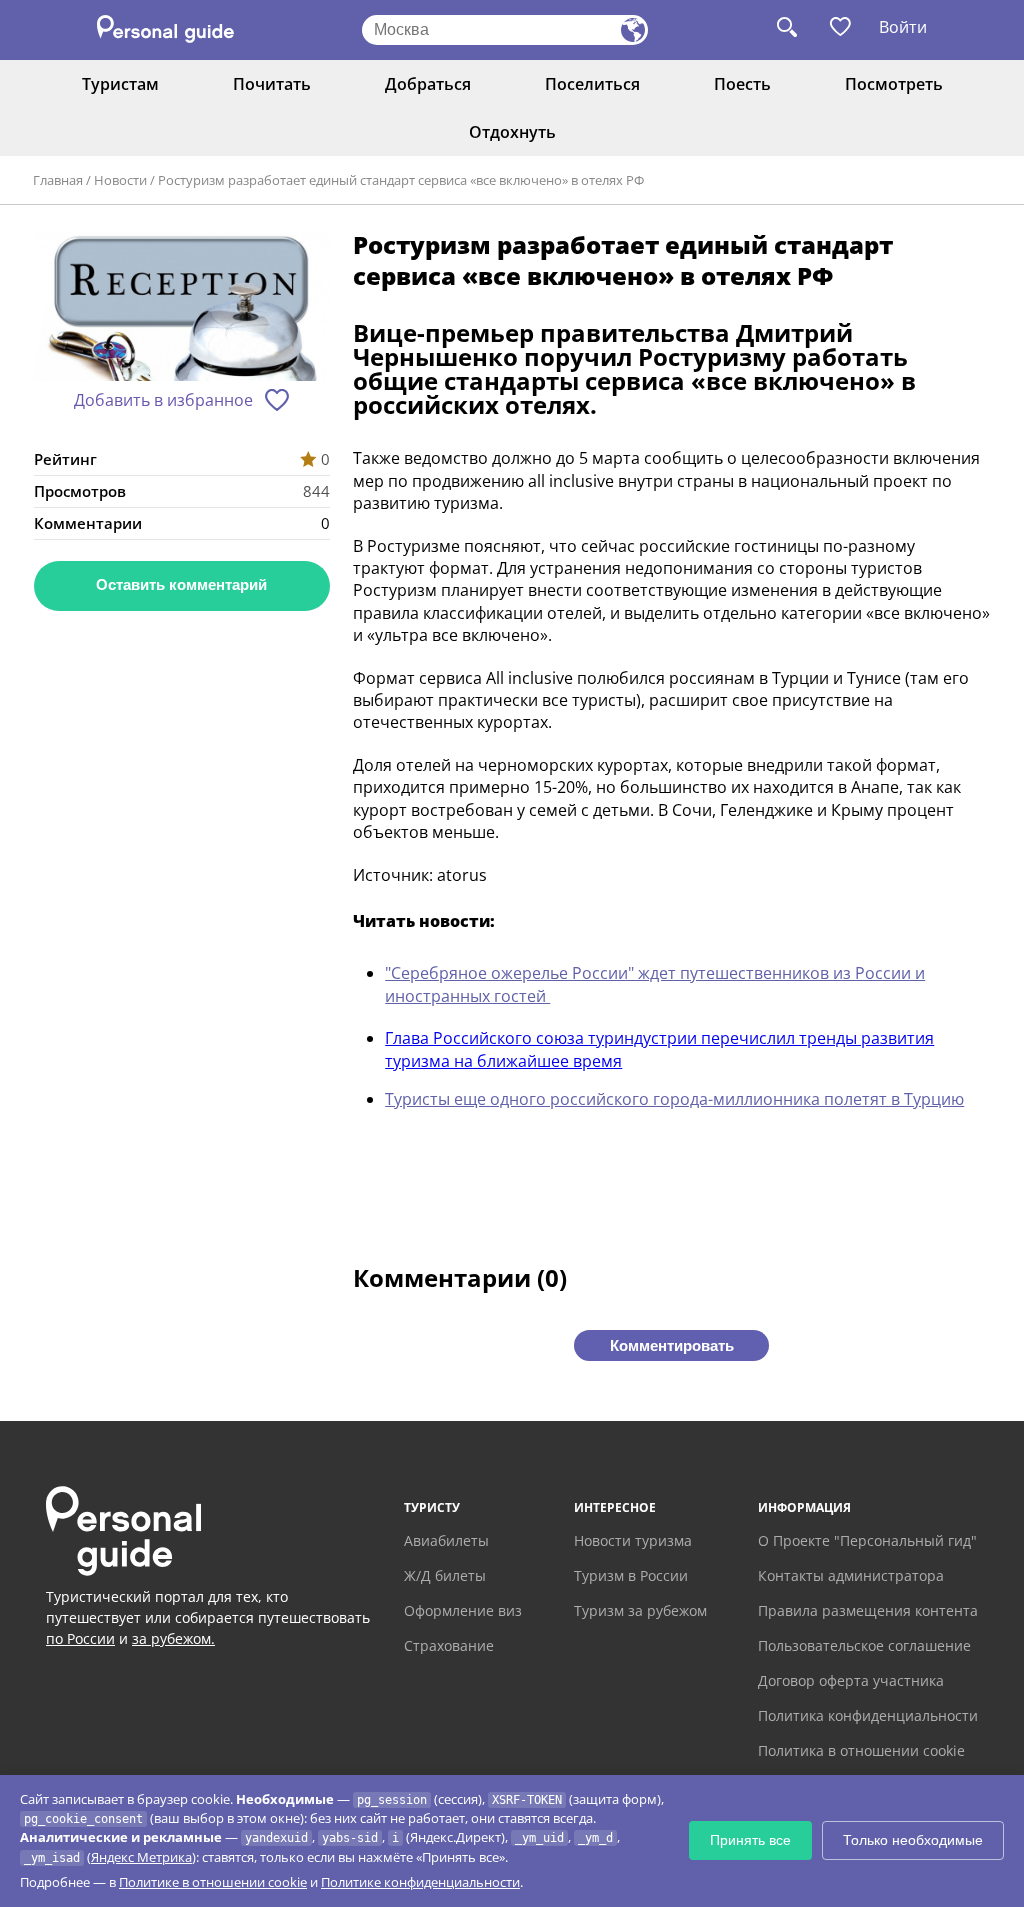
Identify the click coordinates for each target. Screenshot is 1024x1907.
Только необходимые (913, 1840)
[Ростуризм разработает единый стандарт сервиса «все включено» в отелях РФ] (182, 307)
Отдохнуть (512, 132)
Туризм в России (631, 1575)
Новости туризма (633, 1540)
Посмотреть (894, 84)
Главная (58, 180)
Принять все (750, 1840)
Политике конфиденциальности (420, 1882)
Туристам (120, 84)
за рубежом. (173, 1638)
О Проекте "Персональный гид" (867, 1540)
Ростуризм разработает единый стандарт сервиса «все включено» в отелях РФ (401, 180)
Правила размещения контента (868, 1610)
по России (80, 1638)
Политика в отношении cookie (861, 1750)
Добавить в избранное (163, 400)
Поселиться (592, 84)
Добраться (428, 84)
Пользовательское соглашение (864, 1645)
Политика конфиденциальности (868, 1715)
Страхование (449, 1645)
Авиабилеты (446, 1540)
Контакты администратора (851, 1575)
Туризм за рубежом (640, 1610)
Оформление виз (463, 1610)
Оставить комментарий (181, 584)
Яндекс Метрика (141, 1857)
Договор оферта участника (851, 1680)
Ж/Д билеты (445, 1575)
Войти (903, 27)
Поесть (742, 84)
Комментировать (672, 1345)
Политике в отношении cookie (213, 1882)
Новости (120, 180)
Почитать (272, 84)
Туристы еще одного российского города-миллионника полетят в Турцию (674, 1099)
